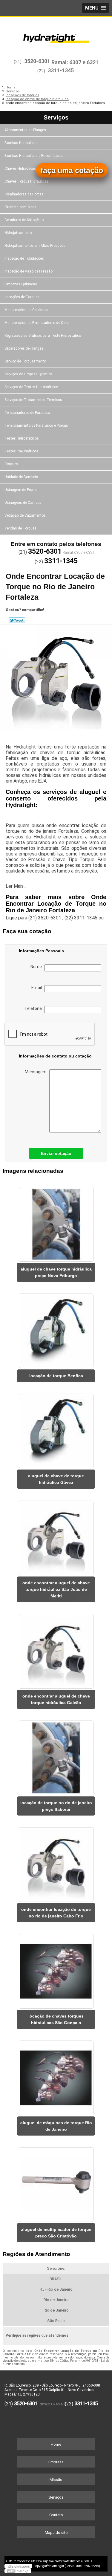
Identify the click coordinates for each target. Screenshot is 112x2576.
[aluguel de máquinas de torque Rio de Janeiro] (56, 2076)
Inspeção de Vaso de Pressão (29, 271)
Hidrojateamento (18, 233)
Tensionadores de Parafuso (27, 413)
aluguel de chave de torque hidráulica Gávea (56, 1479)
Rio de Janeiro (56, 2300)
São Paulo (56, 2321)
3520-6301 (37, 61)
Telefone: (34, 1008)
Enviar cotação (56, 1153)
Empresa (56, 2462)
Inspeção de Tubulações (24, 258)
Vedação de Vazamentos (25, 515)
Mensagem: (37, 1072)
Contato (56, 2515)
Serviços (56, 117)
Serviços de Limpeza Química (28, 374)
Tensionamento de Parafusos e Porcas (36, 425)
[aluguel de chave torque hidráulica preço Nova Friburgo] (56, 1222)
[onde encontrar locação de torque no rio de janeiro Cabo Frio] (56, 1863)
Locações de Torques (22, 297)
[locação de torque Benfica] (56, 1329)
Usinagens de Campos (23, 503)
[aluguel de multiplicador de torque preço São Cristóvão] (56, 2183)
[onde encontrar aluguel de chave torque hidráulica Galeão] (56, 1649)
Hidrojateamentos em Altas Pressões (35, 246)
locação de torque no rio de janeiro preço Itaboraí (56, 1806)
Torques (11, 464)
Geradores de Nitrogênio (24, 220)
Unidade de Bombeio (21, 477)
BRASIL (56, 2279)
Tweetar (17, 620)
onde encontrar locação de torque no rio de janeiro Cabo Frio (56, 1913)
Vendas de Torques (20, 528)
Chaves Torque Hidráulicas (27, 181)
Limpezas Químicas (21, 284)
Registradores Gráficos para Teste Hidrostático (43, 336)
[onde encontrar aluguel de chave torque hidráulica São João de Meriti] (56, 1536)
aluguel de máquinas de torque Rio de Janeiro (56, 2126)
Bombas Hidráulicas (21, 143)
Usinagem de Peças (21, 490)
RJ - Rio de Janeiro (56, 2289)
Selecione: (56, 2268)
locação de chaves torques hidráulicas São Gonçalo (56, 2019)
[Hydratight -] (56, 35)
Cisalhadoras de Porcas (24, 194)
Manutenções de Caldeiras (26, 310)
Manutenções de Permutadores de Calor (37, 323)
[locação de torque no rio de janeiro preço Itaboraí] (56, 1756)
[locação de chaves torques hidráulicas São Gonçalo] (56, 1969)
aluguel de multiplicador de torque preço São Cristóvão (56, 2233)
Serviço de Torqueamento (25, 361)
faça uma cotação (72, 170)
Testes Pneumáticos (21, 451)
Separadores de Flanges (24, 348)
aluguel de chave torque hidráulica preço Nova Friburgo (56, 1272)
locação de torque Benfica (56, 1376)
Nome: (37, 967)
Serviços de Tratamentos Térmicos (33, 400)
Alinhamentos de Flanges (25, 130)
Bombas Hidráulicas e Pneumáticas (34, 156)
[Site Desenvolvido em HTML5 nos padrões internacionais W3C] (18, 2571)
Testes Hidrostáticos (22, 438)
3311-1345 (61, 70)
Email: (38, 988)
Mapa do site (56, 2533)
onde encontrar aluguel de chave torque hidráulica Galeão (56, 1699)
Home (56, 2444)
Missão (56, 2480)
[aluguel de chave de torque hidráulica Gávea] (56, 1429)
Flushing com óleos (20, 207)
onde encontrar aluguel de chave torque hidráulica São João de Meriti (56, 1589)
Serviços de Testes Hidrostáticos (31, 387)
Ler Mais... (16, 886)
